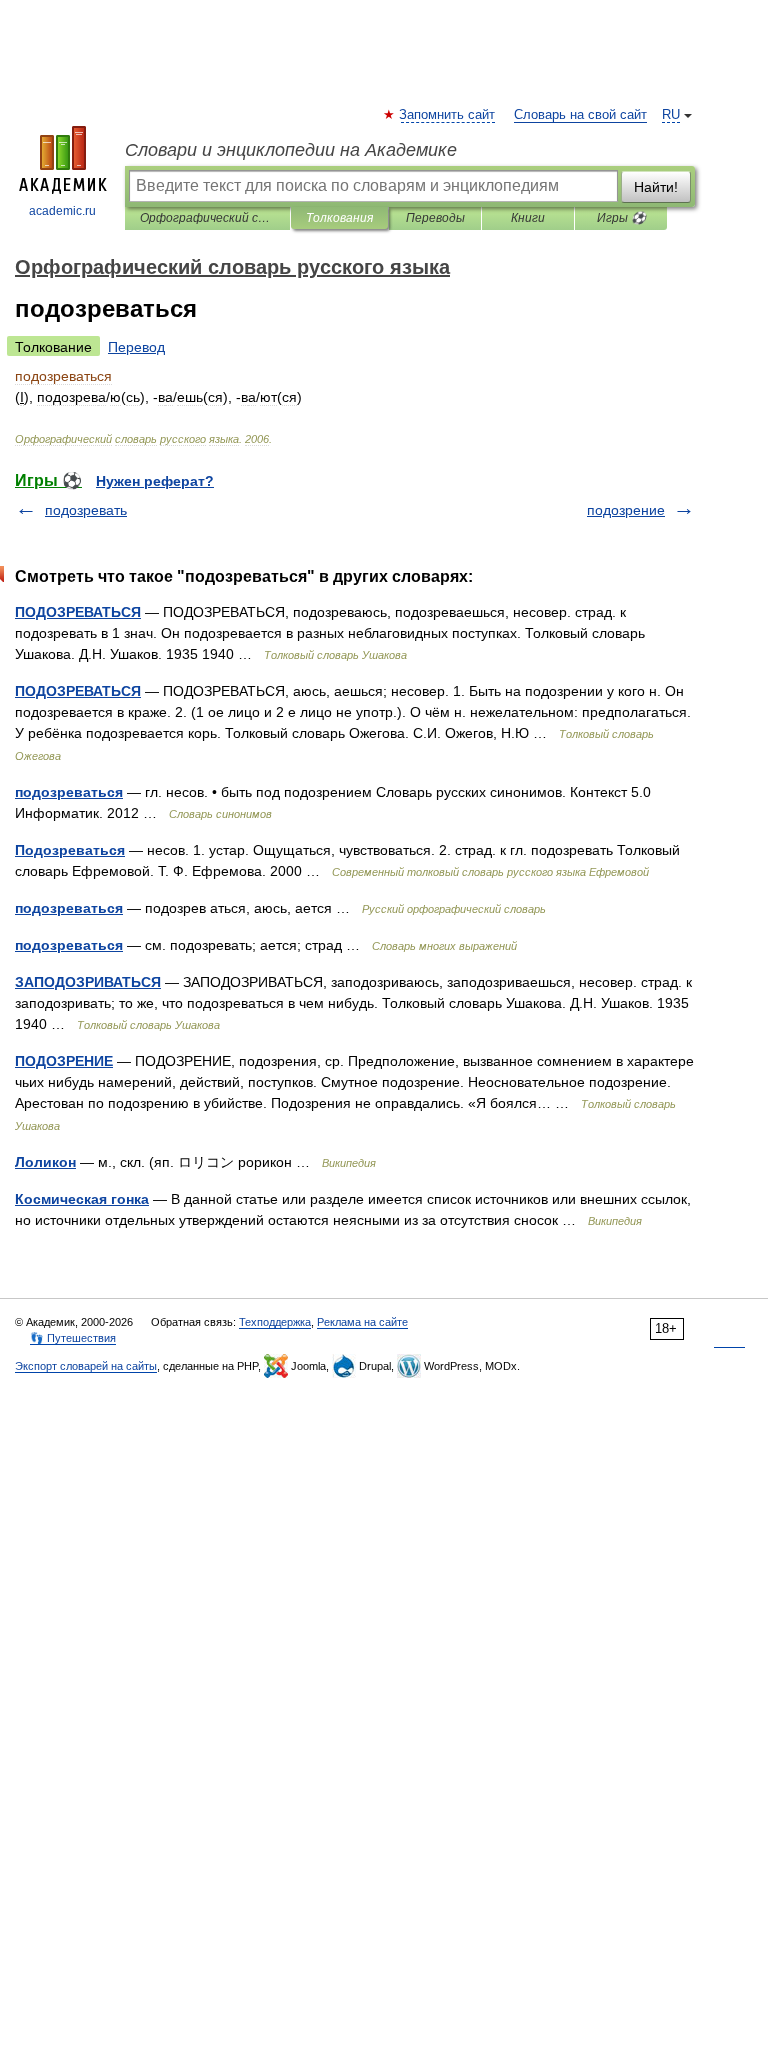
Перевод (136, 347)
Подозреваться (70, 850)
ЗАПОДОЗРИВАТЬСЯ (88, 982)
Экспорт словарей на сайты (86, 1366)
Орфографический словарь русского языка (207, 218)
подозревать (86, 510)
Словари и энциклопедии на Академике (291, 150)
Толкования (339, 218)
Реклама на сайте (362, 1322)
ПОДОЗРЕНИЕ (64, 1061)
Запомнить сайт (448, 115)
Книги (528, 218)
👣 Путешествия (73, 1338)
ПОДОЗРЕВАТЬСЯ (78, 612)
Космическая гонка (82, 1199)
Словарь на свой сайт (580, 115)
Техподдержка (275, 1322)
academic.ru (62, 211)
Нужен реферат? (155, 481)
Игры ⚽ (621, 218)
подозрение (626, 510)
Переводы (435, 218)
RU (671, 115)
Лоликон (45, 1162)
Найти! (656, 187)
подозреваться (69, 792)
